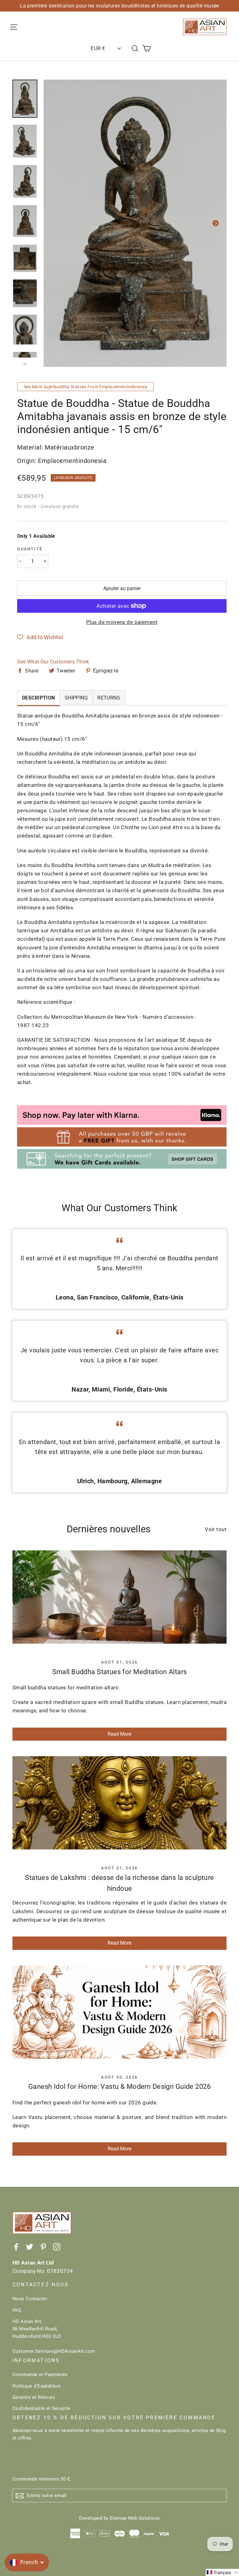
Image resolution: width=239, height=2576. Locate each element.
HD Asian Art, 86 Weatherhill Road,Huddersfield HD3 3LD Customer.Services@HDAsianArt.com (54, 2336)
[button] (40, 637)
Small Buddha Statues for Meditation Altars (120, 1672)
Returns (109, 698)
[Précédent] (54, 223)
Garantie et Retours (34, 2397)
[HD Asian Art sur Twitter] (30, 2247)
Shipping (76, 698)
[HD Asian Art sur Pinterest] (43, 2247)
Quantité (30, 549)
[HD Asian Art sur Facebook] (16, 2247)
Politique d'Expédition (36, 2386)
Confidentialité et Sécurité (41, 2408)
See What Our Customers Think (53, 662)
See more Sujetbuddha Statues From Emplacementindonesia (85, 387)
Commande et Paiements (40, 2375)
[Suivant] (216, 223)
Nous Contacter (30, 2299)
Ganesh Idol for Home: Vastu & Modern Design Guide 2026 (119, 2087)
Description (39, 698)
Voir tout (216, 1529)
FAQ (17, 2310)
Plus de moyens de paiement (122, 622)
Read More (119, 1734)
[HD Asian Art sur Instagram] (57, 2247)
